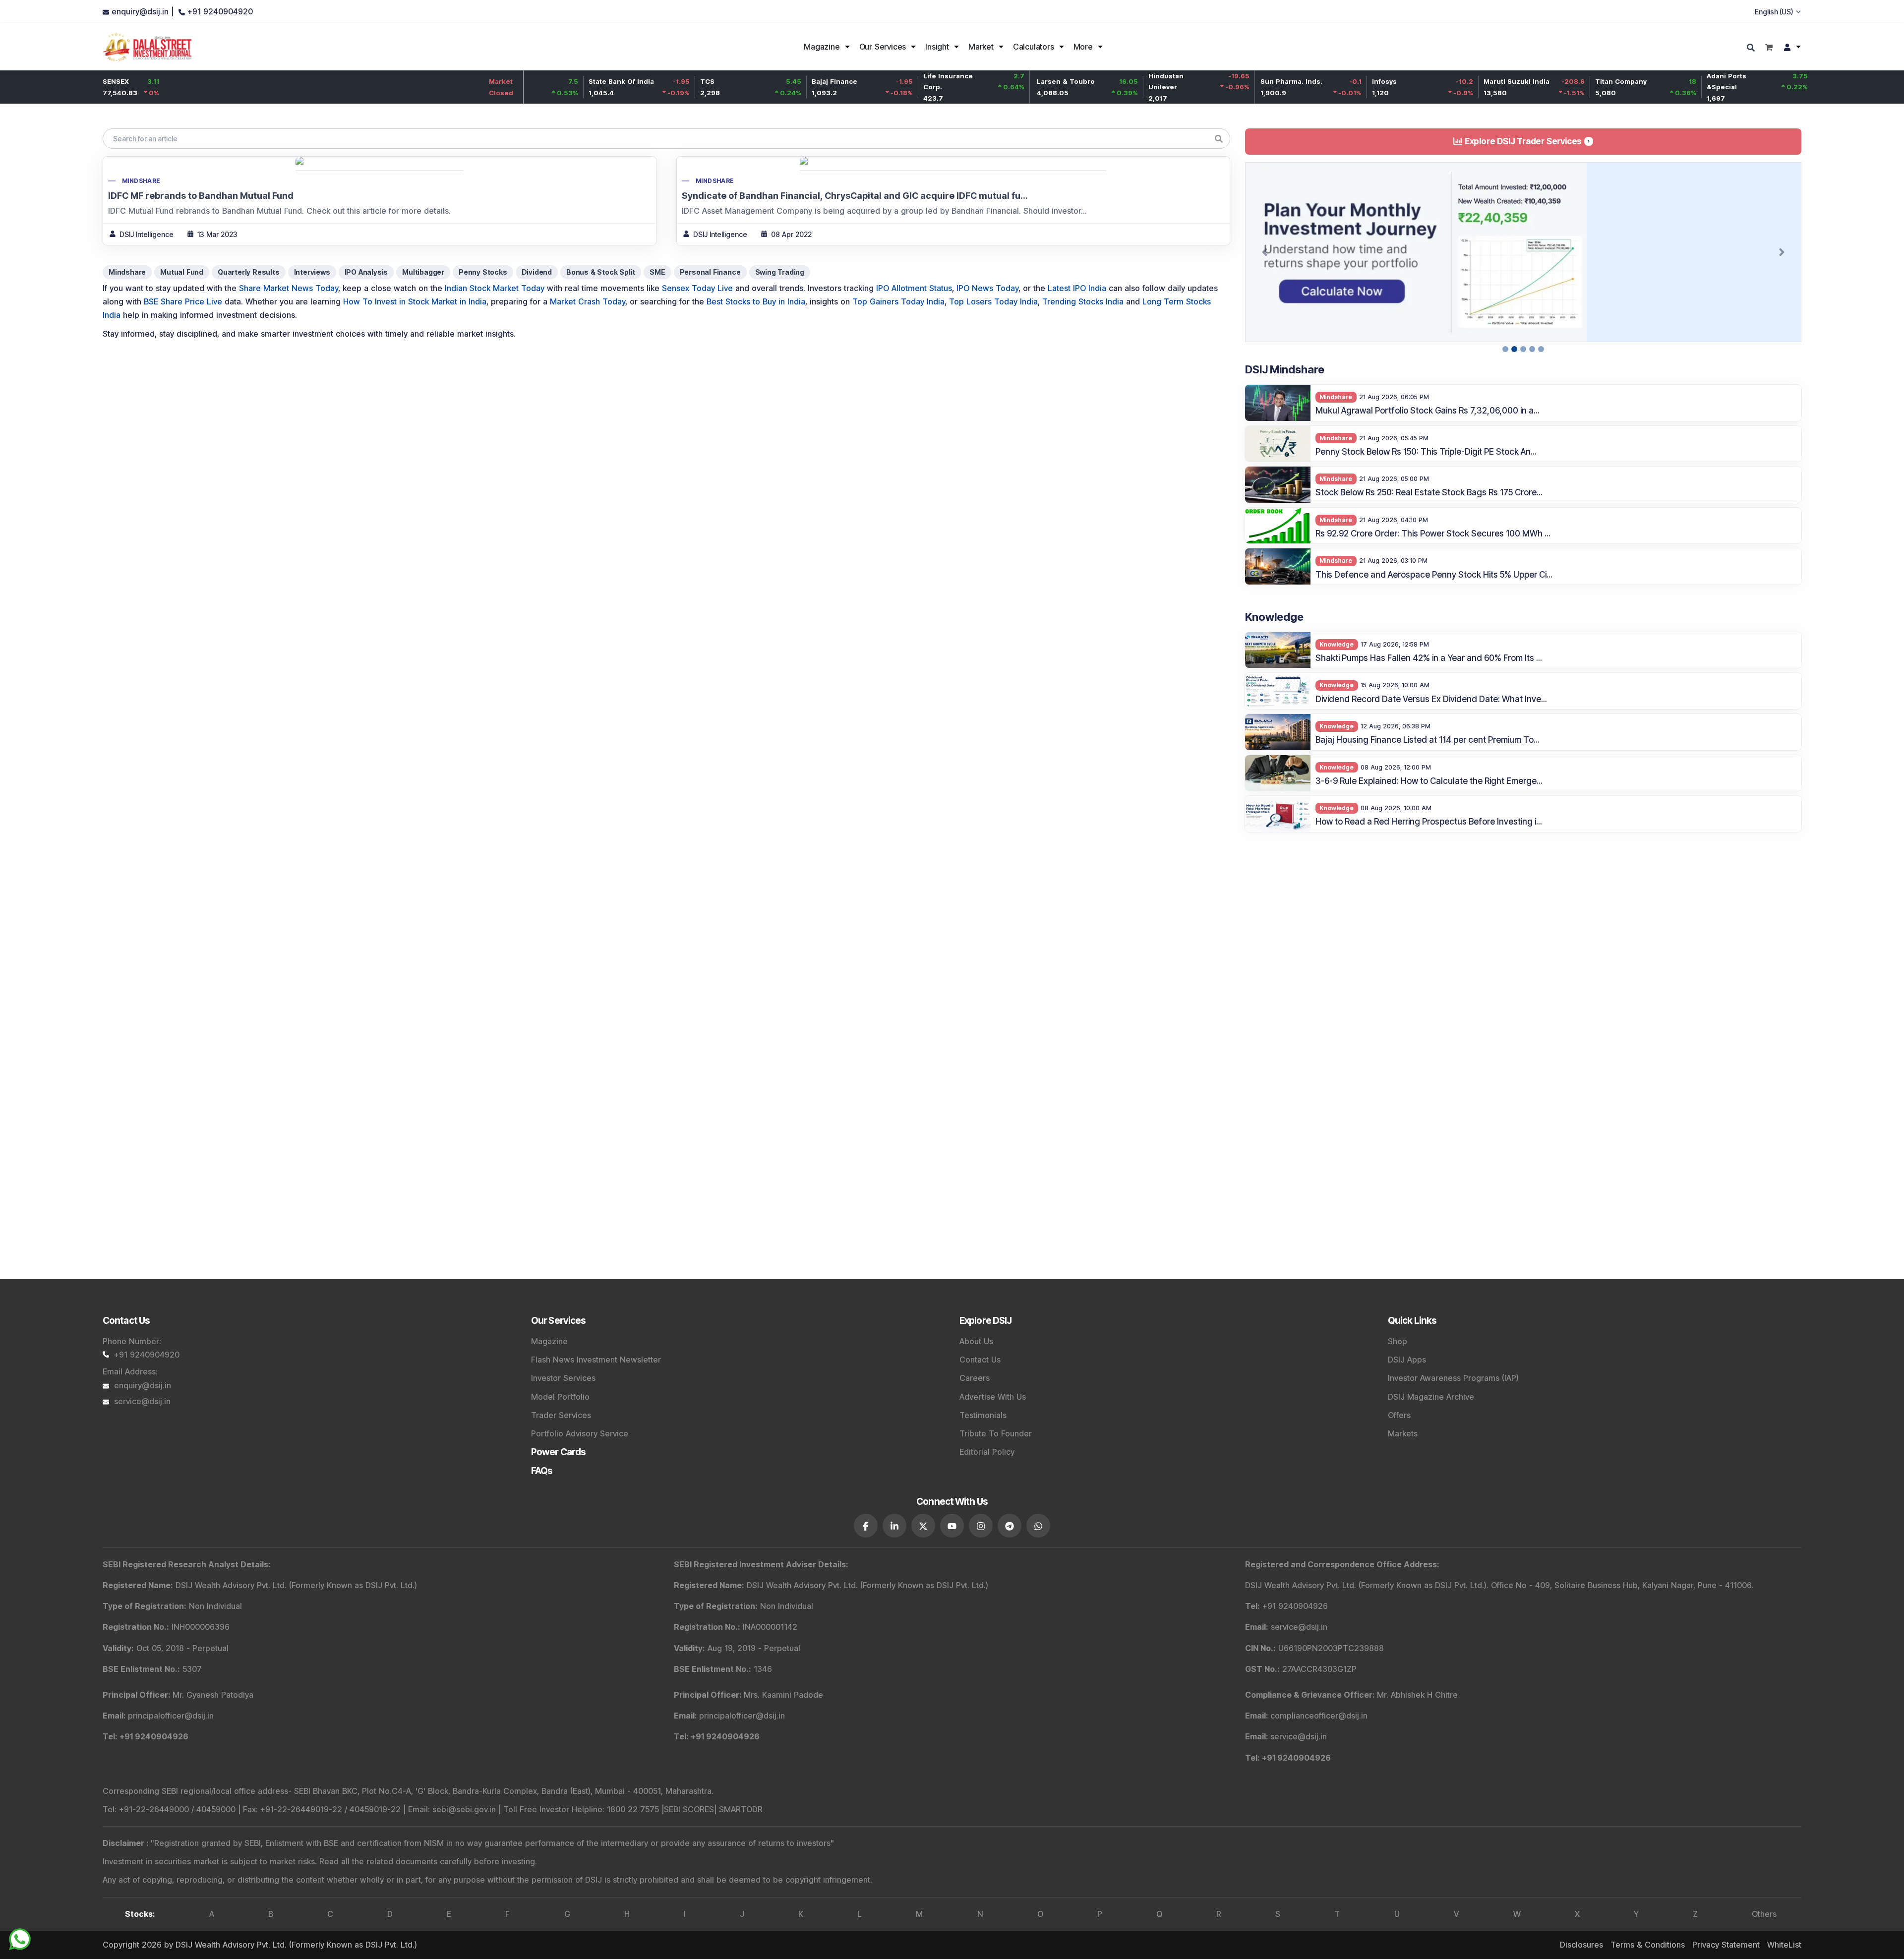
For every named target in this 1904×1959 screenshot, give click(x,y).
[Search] (1752, 48)
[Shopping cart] (1769, 47)
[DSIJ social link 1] (866, 1526)
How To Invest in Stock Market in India (415, 301)
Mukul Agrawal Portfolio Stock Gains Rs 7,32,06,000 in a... (1428, 440)
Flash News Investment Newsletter (596, 1360)
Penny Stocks (483, 272)
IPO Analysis (366, 272)
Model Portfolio (560, 1397)
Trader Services (561, 1415)
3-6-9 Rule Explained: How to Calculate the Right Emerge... (1429, 810)
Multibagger (423, 272)
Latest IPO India (1077, 288)
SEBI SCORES (689, 1809)
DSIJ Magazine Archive (1431, 1397)
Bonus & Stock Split (601, 272)
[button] (1265, 267)
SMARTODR (741, 1809)
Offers (1399, 1415)
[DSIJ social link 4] (952, 1526)
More (1083, 47)
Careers (975, 1378)
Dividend (537, 272)
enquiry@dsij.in (143, 1385)
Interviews (312, 272)
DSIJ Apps (1407, 1360)
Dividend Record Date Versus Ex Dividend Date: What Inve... (1431, 728)
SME (657, 272)
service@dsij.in (142, 1401)
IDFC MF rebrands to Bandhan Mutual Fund (201, 196)
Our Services (883, 47)
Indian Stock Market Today (495, 288)
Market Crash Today (588, 301)
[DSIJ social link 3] (923, 1526)
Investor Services (563, 1378)
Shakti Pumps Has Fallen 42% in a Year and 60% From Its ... (1429, 687)
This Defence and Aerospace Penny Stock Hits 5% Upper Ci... (1434, 603)
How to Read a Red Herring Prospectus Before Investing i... (1429, 851)
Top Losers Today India (993, 301)
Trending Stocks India (1083, 301)
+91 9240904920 (147, 1355)
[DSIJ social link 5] (981, 1526)
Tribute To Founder (996, 1433)
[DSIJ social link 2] (894, 1526)
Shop (1398, 1341)
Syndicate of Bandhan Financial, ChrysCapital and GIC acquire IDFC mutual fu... (855, 196)
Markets (1403, 1433)
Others (1764, 1914)
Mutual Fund (182, 272)
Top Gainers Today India (898, 301)
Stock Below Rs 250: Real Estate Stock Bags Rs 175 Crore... (1429, 522)
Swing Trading (780, 272)
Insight (937, 47)
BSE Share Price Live (183, 301)
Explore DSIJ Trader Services (1523, 141)
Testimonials (983, 1415)
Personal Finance (710, 272)
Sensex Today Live (697, 288)
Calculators (1034, 47)
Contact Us (980, 1360)
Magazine (822, 47)
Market (981, 47)
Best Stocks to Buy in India (756, 301)
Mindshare (141, 181)
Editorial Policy (987, 1452)
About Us (976, 1341)
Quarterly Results (249, 272)
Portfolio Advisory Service (580, 1433)
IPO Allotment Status (914, 288)
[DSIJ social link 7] (1038, 1526)
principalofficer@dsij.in (171, 1716)
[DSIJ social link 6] (1010, 1526)
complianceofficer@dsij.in (1319, 1716)
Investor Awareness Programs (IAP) (1453, 1378)
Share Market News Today (289, 288)
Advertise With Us (993, 1397)
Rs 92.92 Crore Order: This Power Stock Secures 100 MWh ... (1433, 562)
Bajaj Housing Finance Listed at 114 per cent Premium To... (1428, 769)
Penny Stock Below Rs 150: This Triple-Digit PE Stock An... (1426, 480)
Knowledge (1337, 673)
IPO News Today (987, 288)
